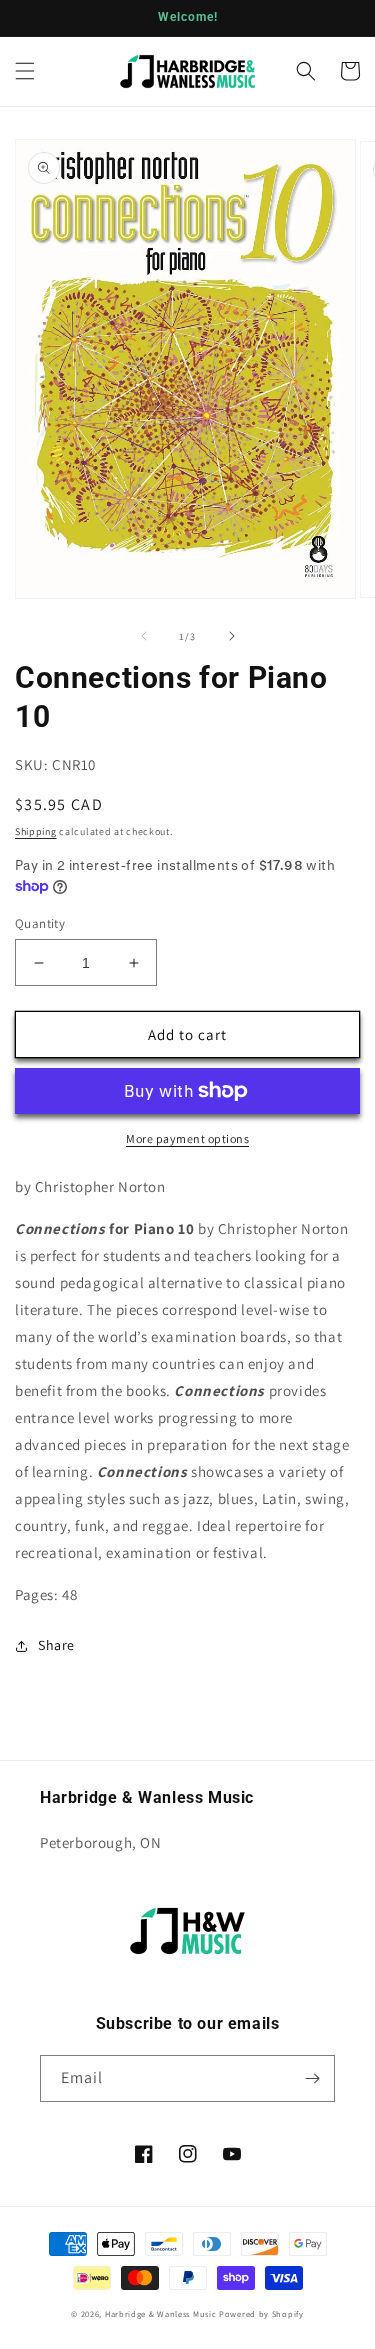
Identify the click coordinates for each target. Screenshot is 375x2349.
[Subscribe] (312, 2078)
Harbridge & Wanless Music (161, 2313)
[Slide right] (232, 636)
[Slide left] (144, 636)
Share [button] (56, 1645)
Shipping (36, 831)
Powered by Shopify (261, 2313)
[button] (25, 71)
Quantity (40, 923)
